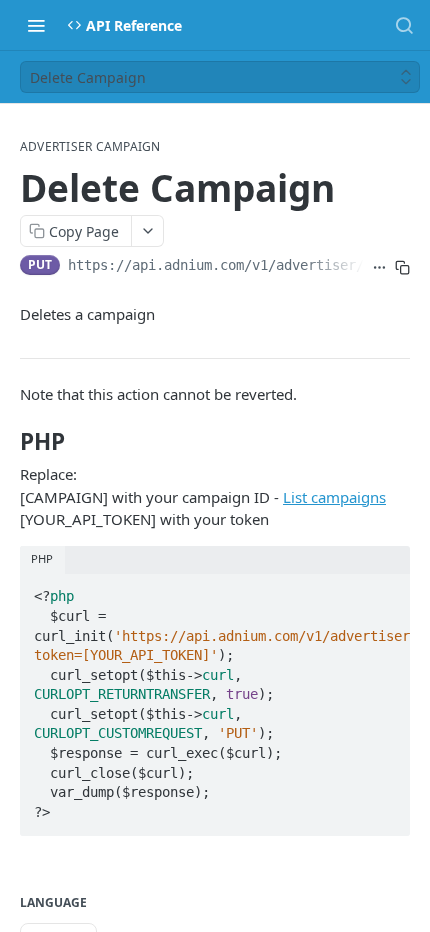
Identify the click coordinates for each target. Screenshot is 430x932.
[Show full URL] (379, 267)
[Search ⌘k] (404, 25)
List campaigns (334, 497)
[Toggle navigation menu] (36, 25)
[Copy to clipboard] (402, 267)
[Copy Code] (386, 591)
